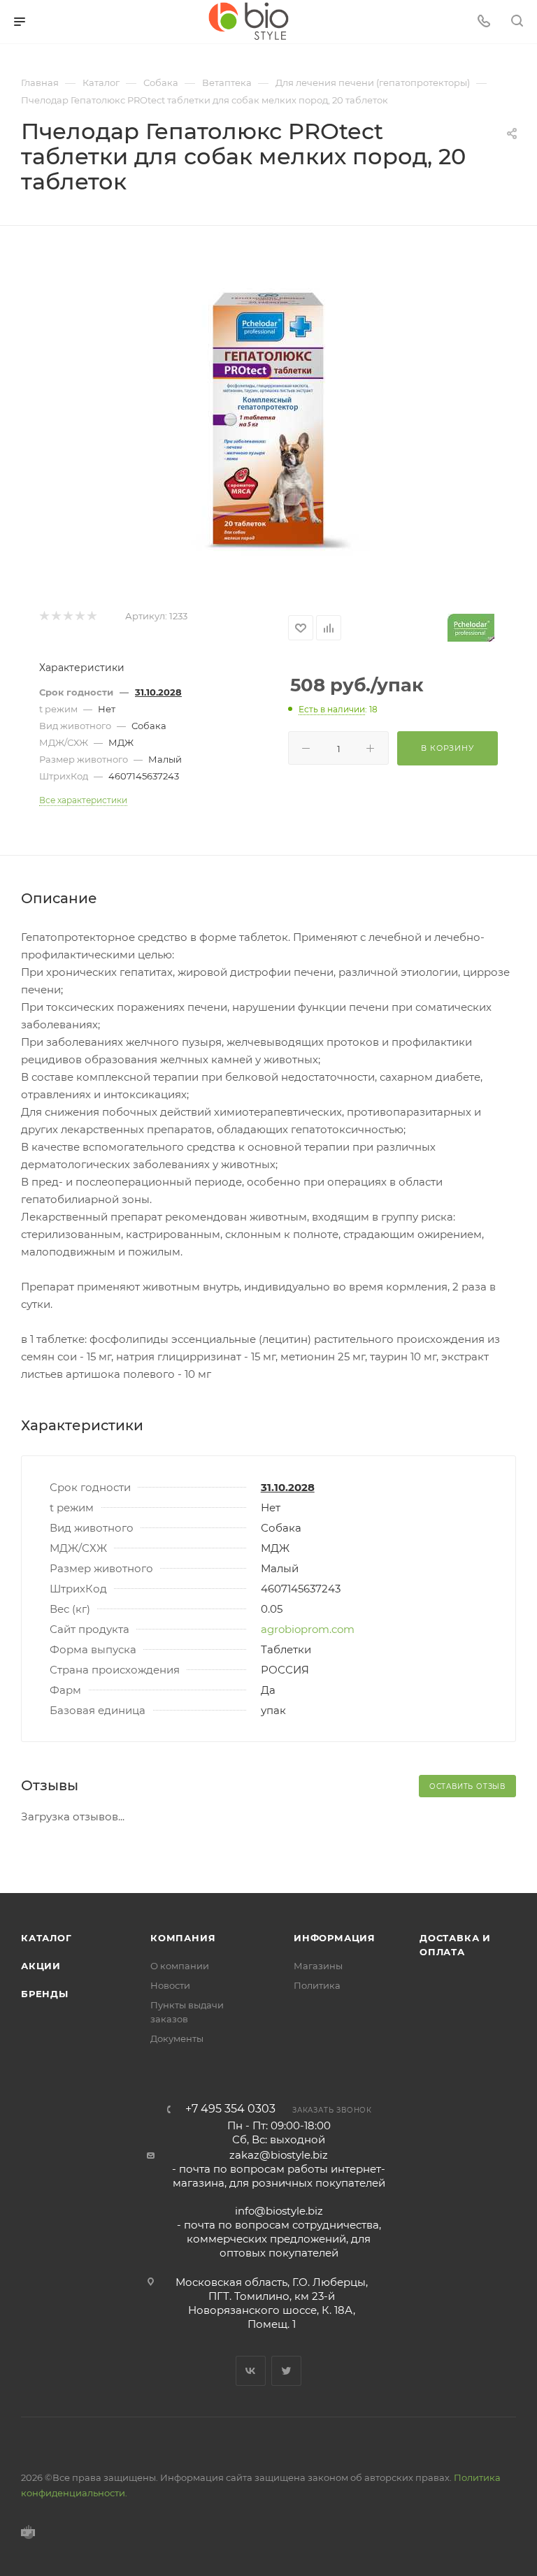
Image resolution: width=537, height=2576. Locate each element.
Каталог (46, 1938)
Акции (41, 1966)
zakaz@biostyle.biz (279, 2155)
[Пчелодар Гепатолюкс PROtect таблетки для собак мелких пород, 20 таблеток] (268, 417)
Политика (317, 1985)
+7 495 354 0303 (230, 2109)
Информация (335, 1938)
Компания (183, 1938)
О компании (180, 1966)
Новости (170, 1985)
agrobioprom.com (308, 1629)
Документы (177, 2038)
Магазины (318, 1966)
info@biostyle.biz (279, 2211)
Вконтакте (251, 2371)
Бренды (45, 1994)
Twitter (286, 2371)
